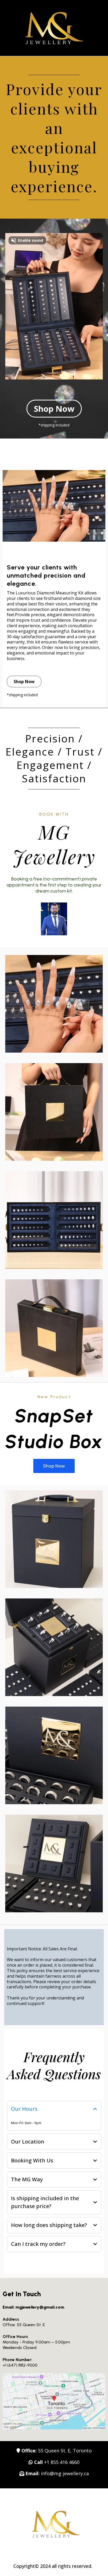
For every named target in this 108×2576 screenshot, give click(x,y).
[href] (54, 2401)
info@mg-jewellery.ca (65, 2473)
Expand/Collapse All (26, 2094)
